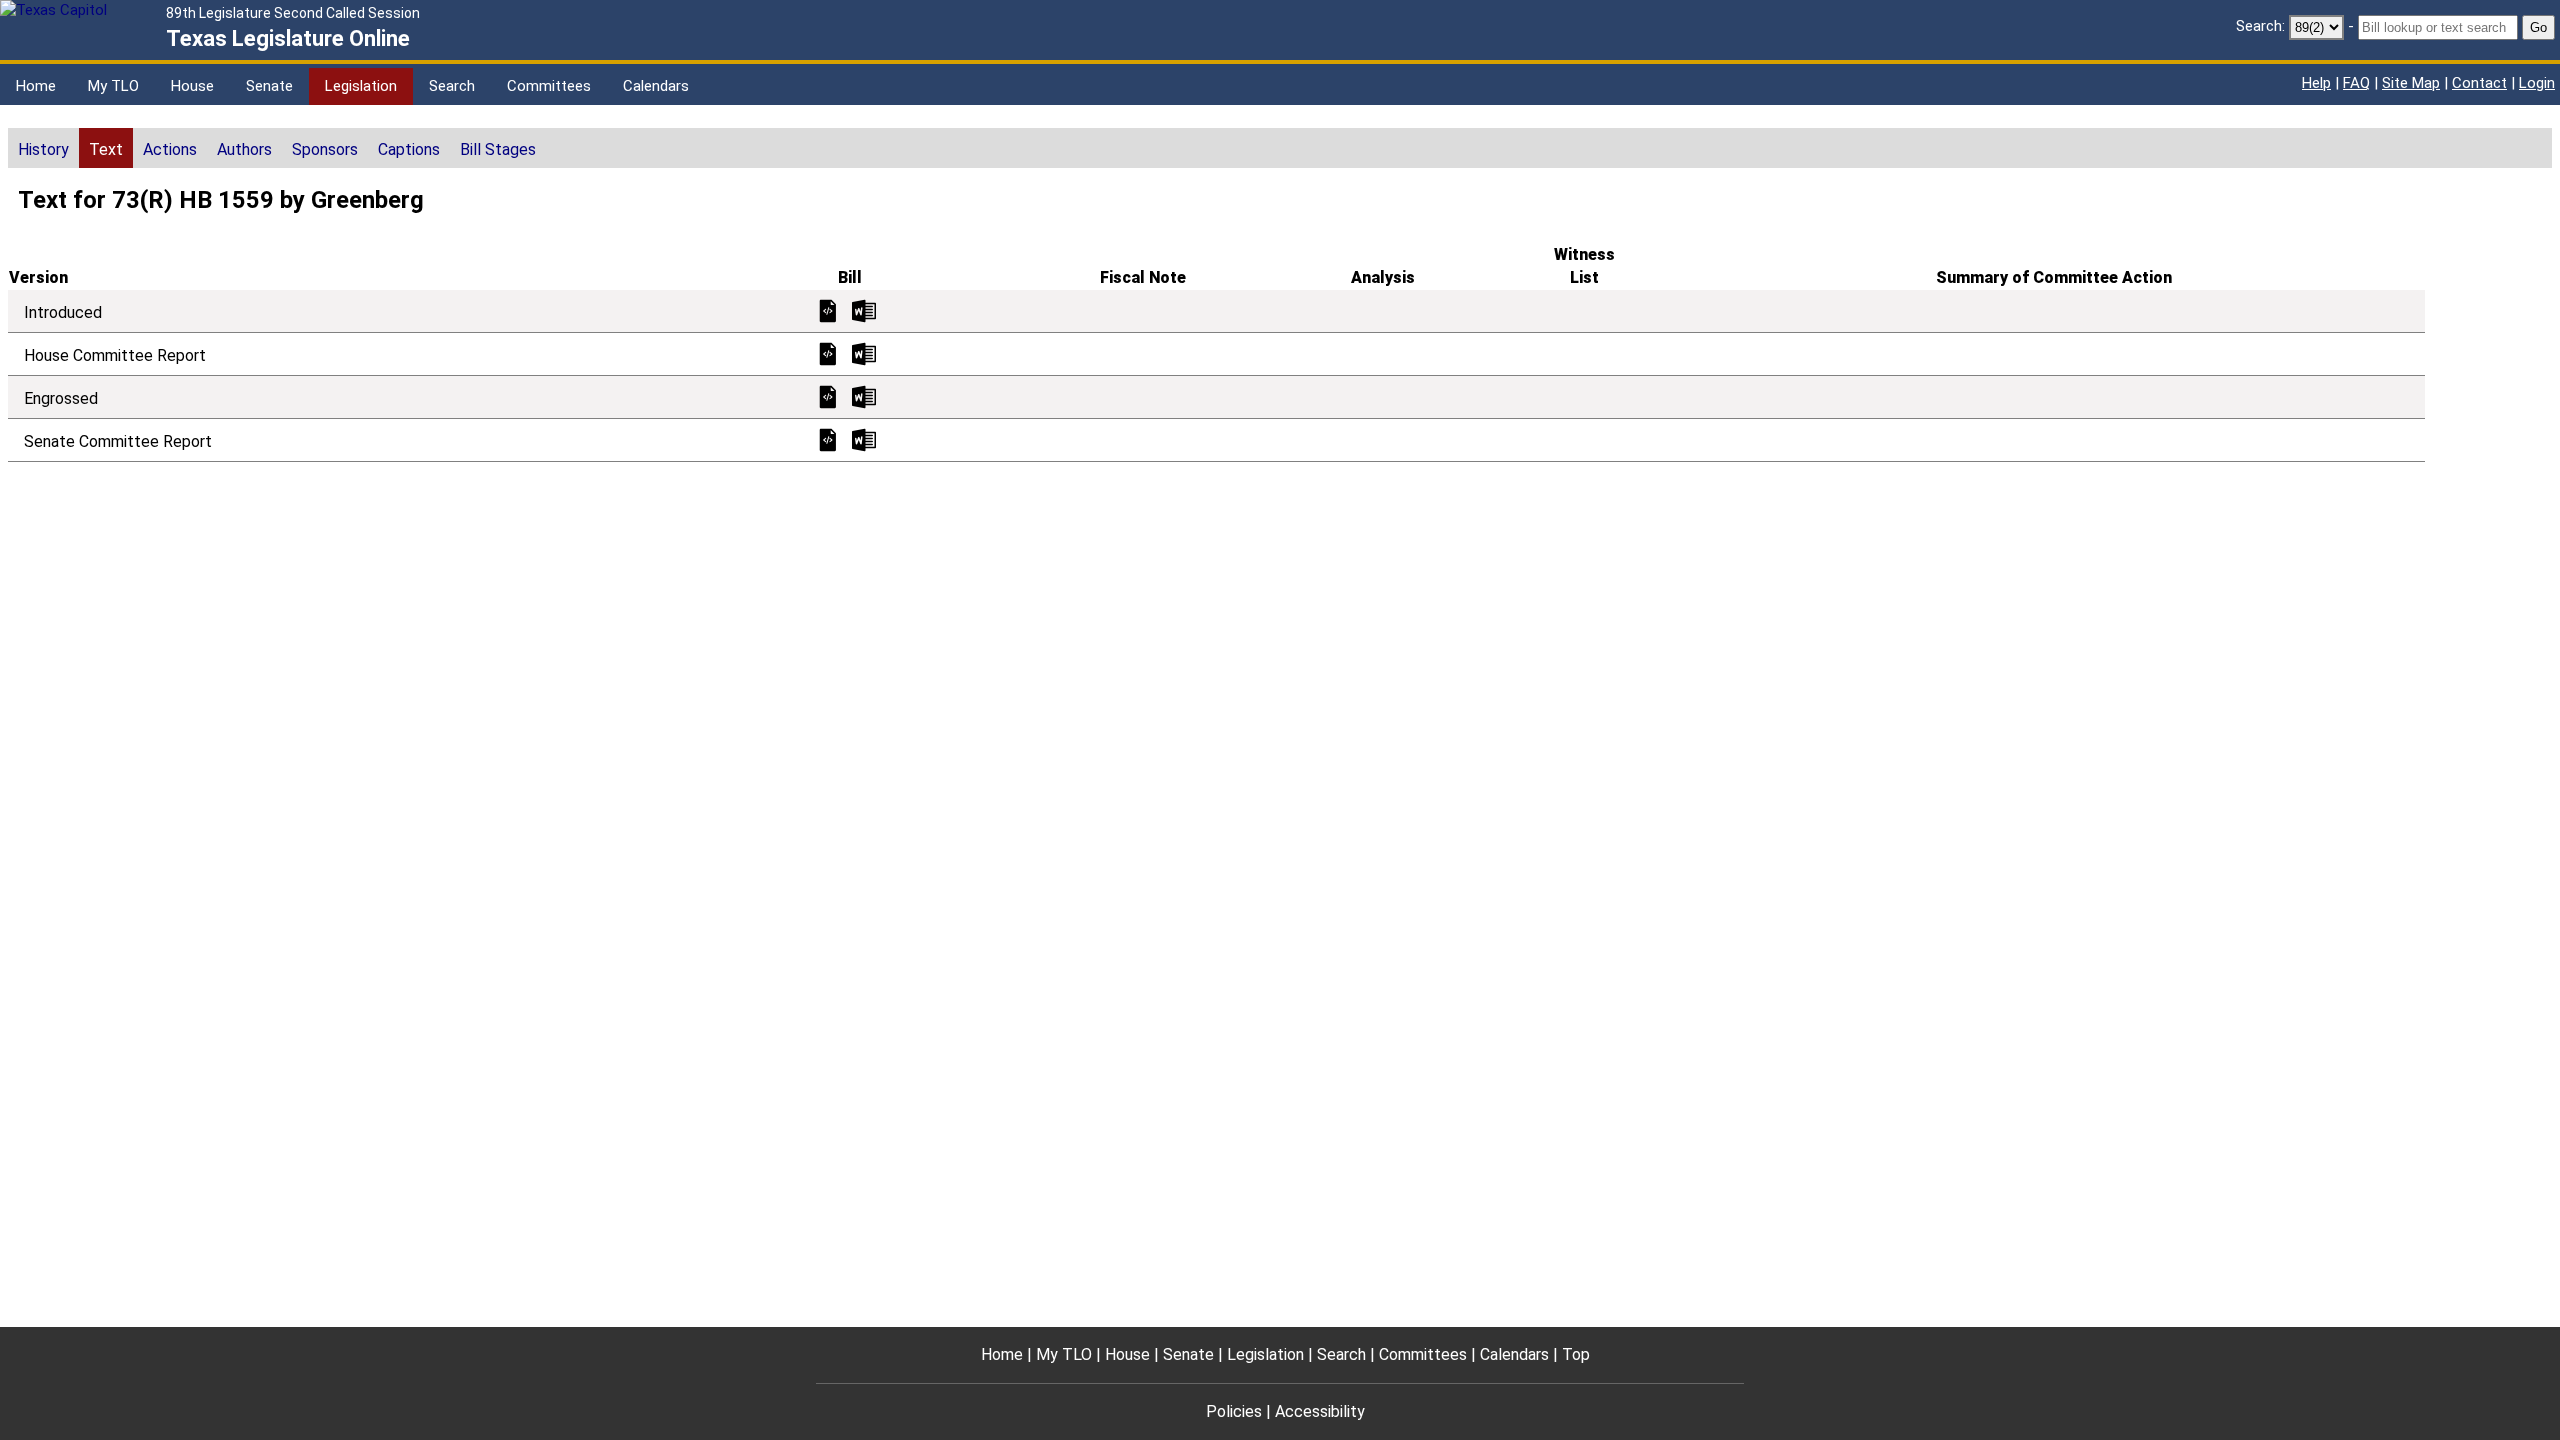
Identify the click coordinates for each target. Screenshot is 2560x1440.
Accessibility (1320, 1411)
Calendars (656, 86)
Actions (170, 149)
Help (2316, 83)
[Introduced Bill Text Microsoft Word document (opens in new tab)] (864, 309)
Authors (244, 149)
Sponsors (325, 149)
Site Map (2411, 83)
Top (1576, 1354)
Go (2538, 27)
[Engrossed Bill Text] (828, 395)
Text (106, 149)
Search (452, 86)
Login (2537, 83)
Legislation (361, 86)
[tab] (43, 148)
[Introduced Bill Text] (828, 309)
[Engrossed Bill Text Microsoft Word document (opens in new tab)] (864, 395)
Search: (2260, 26)
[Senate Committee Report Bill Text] (828, 438)
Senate (269, 86)
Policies (1234, 1411)
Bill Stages (498, 149)
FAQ (2356, 83)
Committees (549, 86)
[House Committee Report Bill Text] (828, 352)
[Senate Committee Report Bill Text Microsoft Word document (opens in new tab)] (864, 438)
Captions (409, 149)
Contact (2479, 83)
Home (36, 86)
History (43, 149)
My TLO (113, 86)
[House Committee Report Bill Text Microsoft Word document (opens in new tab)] (864, 352)
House (192, 86)
